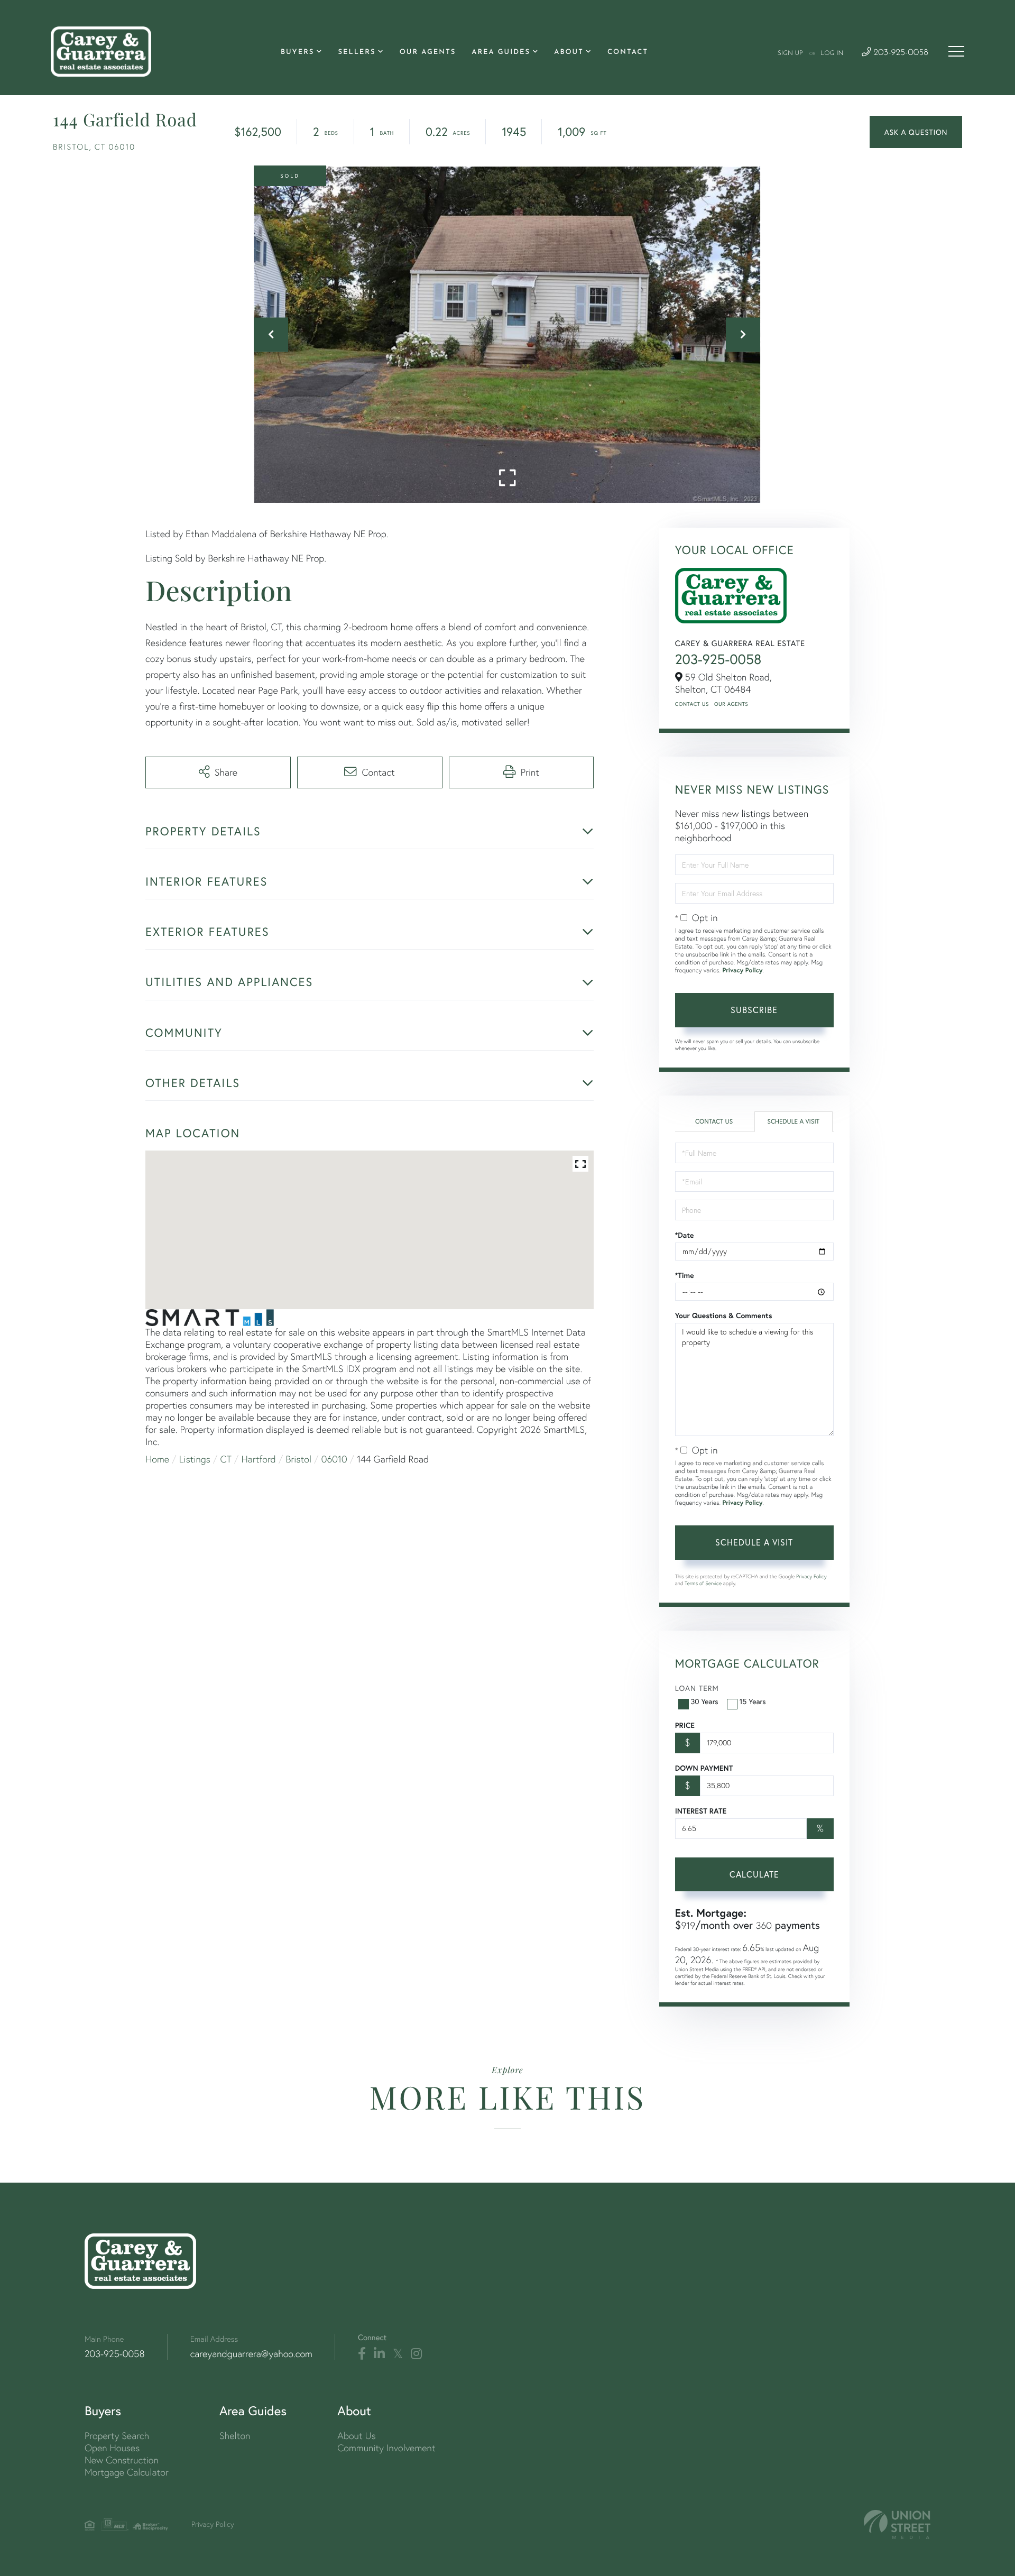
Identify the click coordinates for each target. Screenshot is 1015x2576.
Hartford (259, 1459)
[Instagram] (416, 2354)
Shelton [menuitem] (235, 2436)
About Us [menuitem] (357, 2436)
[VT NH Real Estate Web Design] (897, 2524)
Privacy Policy (742, 970)
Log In (832, 53)
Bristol (299, 1459)
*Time (685, 1275)
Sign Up (790, 53)
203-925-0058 (899, 53)
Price (685, 1725)
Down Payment (704, 1768)
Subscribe (754, 1010)
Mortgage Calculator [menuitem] (127, 2472)
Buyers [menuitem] (297, 53)
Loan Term (697, 1688)
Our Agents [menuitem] (428, 53)
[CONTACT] (916, 132)
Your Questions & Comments (724, 1315)
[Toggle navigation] (956, 51)
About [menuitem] (569, 53)
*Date (685, 1235)
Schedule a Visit (793, 1122)
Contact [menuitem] (628, 53)
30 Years (705, 1701)
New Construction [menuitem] (122, 2460)
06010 (334, 1459)
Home (157, 1459)
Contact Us (692, 704)
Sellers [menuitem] (357, 53)
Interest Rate (701, 1811)
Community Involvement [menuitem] (386, 2448)
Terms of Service (703, 1583)
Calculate (754, 1874)
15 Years (753, 1701)
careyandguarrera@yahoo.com (251, 2354)
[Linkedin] (379, 2354)
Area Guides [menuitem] (501, 53)
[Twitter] (398, 2354)
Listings (195, 1459)
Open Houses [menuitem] (112, 2448)
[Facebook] (362, 2354)
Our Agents (731, 704)
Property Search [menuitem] (117, 2436)
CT (226, 1459)
